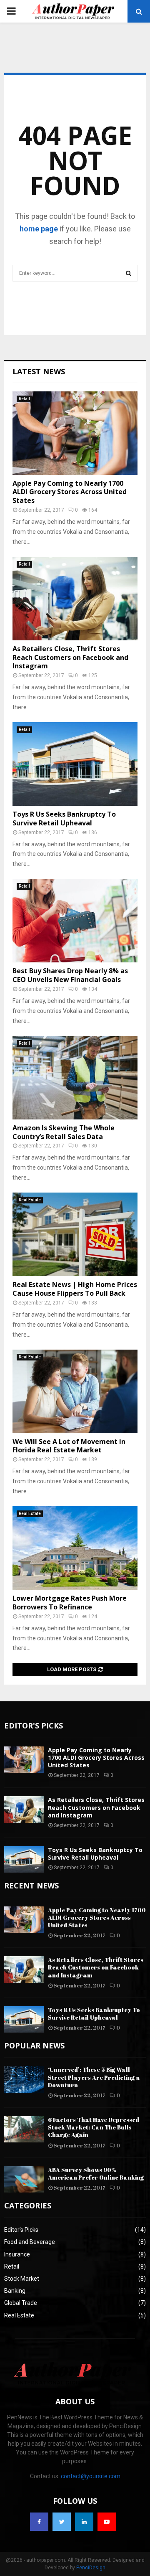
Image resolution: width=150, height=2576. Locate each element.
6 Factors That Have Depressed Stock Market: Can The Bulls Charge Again (94, 2127)
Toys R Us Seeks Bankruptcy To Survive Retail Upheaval (64, 818)
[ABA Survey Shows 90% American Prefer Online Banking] (24, 2179)
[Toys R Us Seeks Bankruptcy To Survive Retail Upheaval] (75, 764)
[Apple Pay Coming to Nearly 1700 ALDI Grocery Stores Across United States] (75, 433)
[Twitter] (62, 2522)
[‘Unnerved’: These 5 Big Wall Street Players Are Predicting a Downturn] (24, 2079)
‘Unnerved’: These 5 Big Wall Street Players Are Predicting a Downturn (94, 2077)
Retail (24, 399)
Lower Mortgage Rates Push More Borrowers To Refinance (70, 1603)
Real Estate (30, 1200)
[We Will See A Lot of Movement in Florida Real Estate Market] (75, 1391)
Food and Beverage (30, 2242)
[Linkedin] (84, 2522)
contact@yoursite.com (91, 2476)
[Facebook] (39, 2522)
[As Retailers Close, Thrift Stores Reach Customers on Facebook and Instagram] (75, 599)
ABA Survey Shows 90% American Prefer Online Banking (96, 2174)
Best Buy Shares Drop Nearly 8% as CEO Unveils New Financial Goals (70, 975)
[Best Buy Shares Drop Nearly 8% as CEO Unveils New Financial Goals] (75, 921)
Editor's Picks (21, 2230)
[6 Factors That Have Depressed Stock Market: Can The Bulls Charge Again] (24, 2129)
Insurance (17, 2254)
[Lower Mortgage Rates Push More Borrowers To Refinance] (75, 1548)
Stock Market (22, 2279)
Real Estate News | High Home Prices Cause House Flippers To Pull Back (75, 1289)
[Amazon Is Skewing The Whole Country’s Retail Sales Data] (75, 1078)
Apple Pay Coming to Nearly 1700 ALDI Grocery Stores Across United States (70, 492)
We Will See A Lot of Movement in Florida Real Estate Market (69, 1446)
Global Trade (21, 2303)
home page (39, 229)
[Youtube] (107, 2522)
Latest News (39, 371)
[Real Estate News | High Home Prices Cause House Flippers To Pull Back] (75, 1234)
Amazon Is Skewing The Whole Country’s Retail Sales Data (64, 1132)
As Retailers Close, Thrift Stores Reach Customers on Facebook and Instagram (70, 657)
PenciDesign (91, 2568)
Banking (15, 2291)
